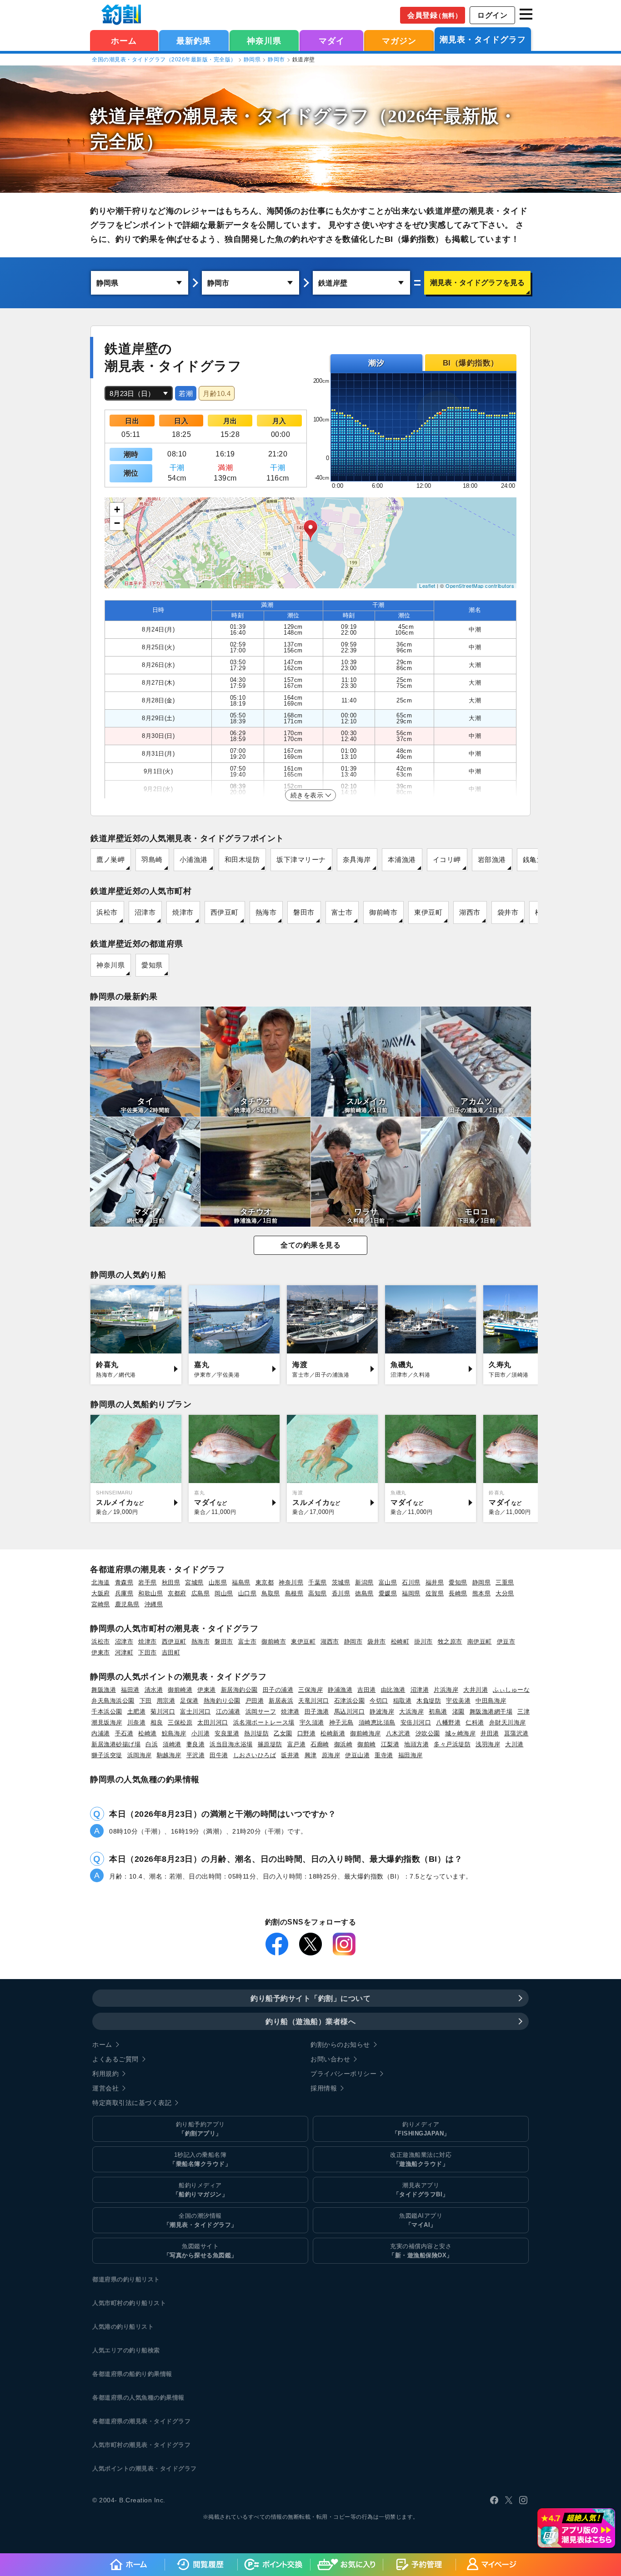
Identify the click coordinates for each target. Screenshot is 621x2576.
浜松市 (107, 912)
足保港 (189, 1701)
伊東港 (207, 1690)
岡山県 (224, 1593)
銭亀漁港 (537, 860)
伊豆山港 (357, 1755)
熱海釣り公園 (222, 1701)
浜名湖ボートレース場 (264, 1722)
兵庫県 (124, 1593)
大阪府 (101, 1593)
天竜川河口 (314, 1701)
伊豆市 (506, 1641)
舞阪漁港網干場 (491, 1711)
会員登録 (434, 15)
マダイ (332, 41)
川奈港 (137, 1722)
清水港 (154, 1690)
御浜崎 (343, 1744)
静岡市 (276, 60)
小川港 (201, 1733)
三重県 (505, 1582)
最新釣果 (194, 41)
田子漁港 (317, 1711)
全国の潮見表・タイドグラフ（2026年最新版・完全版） (164, 60)
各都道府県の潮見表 (120, 2421)
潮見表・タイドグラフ (483, 40)
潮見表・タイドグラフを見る (477, 283)
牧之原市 (450, 1641)
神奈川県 (264, 41)
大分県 (505, 1593)
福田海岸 (411, 1755)
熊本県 (482, 1593)
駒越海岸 (169, 1755)
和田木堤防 (242, 860)
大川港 (514, 1744)
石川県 (411, 1582)
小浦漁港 (194, 860)
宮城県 (194, 1582)
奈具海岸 (357, 860)
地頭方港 (416, 1744)
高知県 (318, 1593)
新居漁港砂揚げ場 (116, 1744)
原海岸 (331, 1755)
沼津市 (145, 912)
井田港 (490, 1733)
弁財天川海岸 (508, 1722)
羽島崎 (152, 860)
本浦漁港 (402, 860)
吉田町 (171, 1652)
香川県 (341, 1593)
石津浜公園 (350, 1701)
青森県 (124, 1582)
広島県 (201, 1593)
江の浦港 (228, 1711)
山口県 (248, 1593)
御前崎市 (383, 912)
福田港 (130, 1690)
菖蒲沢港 (516, 1733)
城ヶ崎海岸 (461, 1733)
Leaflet (427, 586)
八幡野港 (448, 1722)
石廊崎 (320, 1744)
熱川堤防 (256, 1733)
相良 (157, 1722)
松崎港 (148, 1733)
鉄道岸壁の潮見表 (164, 116)
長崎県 (458, 1593)
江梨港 (390, 1744)
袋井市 (508, 912)
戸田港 (255, 1701)
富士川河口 (195, 1711)
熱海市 (266, 912)
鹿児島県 (127, 1604)
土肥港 (137, 1711)
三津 (523, 1711)
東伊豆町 (428, 912)
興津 (311, 1755)
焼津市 (183, 912)
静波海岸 (382, 1711)
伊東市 (101, 1652)
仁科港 (475, 1722)
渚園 (458, 1711)
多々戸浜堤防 (452, 1744)
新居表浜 (281, 1701)
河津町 (124, 1652)
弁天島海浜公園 (113, 1701)
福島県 (241, 1582)
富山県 (388, 1582)
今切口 (379, 1701)
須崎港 (172, 1744)
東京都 (265, 1582)
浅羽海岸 (488, 1744)
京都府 (177, 1593)
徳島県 (364, 1593)
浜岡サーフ (261, 1711)
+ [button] (117, 509)
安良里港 (227, 1733)
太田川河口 (213, 1722)
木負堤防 (429, 1701)
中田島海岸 (491, 1701)
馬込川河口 (350, 1711)
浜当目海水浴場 (231, 1744)
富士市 (342, 912)
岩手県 (148, 1582)
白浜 (152, 1744)
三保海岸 (310, 1690)
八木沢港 (398, 1733)
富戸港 (297, 1744)
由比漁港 (393, 1690)
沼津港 (420, 1690)
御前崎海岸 (366, 1733)
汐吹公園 (428, 1733)
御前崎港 (180, 1690)
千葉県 (318, 1582)
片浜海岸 (446, 1690)
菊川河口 (163, 1711)
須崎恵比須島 (377, 1722)
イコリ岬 (447, 860)
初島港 (438, 1711)
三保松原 (180, 1722)
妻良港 (196, 1744)
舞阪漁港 (104, 1690)
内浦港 (101, 1733)
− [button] (117, 523)
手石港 (124, 1733)
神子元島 (341, 1722)
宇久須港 (312, 1722)
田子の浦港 (278, 1690)
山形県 (218, 1582)
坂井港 (290, 1755)
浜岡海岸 (140, 1755)
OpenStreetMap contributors (480, 586)
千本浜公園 (107, 1711)
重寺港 (384, 1755)
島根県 (294, 1593)
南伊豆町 (480, 1641)
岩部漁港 (492, 860)
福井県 (435, 1582)
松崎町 (400, 1641)
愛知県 (152, 965)
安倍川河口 (416, 1722)
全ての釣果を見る (310, 1245)
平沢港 (196, 1755)
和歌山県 (150, 1593)
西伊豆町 (225, 912)
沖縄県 (154, 1604)
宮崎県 (101, 1604)
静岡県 (252, 60)
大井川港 (476, 1690)
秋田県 (171, 1582)
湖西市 (470, 912)
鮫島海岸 (174, 1733)
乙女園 (283, 1733)
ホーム (124, 41)
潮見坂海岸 (107, 1722)
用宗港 (166, 1701)
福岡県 (411, 1593)
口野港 (307, 1733)
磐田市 (304, 912)
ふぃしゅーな (511, 1690)
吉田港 (367, 1690)
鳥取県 (271, 1593)
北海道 (101, 1582)
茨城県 (341, 1582)
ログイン (492, 15)
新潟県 (364, 1582)
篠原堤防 (270, 1744)
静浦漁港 (340, 1690)
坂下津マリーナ (301, 860)
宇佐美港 (458, 1701)
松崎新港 (333, 1733)
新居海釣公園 (239, 1690)
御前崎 (367, 1744)
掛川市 (423, 1641)
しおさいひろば (255, 1755)
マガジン (399, 41)
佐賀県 (435, 1593)
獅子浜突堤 (107, 1755)
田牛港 (219, 1755)
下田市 (148, 1652)
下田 (146, 1701)
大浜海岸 (411, 1711)
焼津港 (290, 1711)
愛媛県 (388, 1593)
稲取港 (403, 1701)
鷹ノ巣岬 (110, 860)
